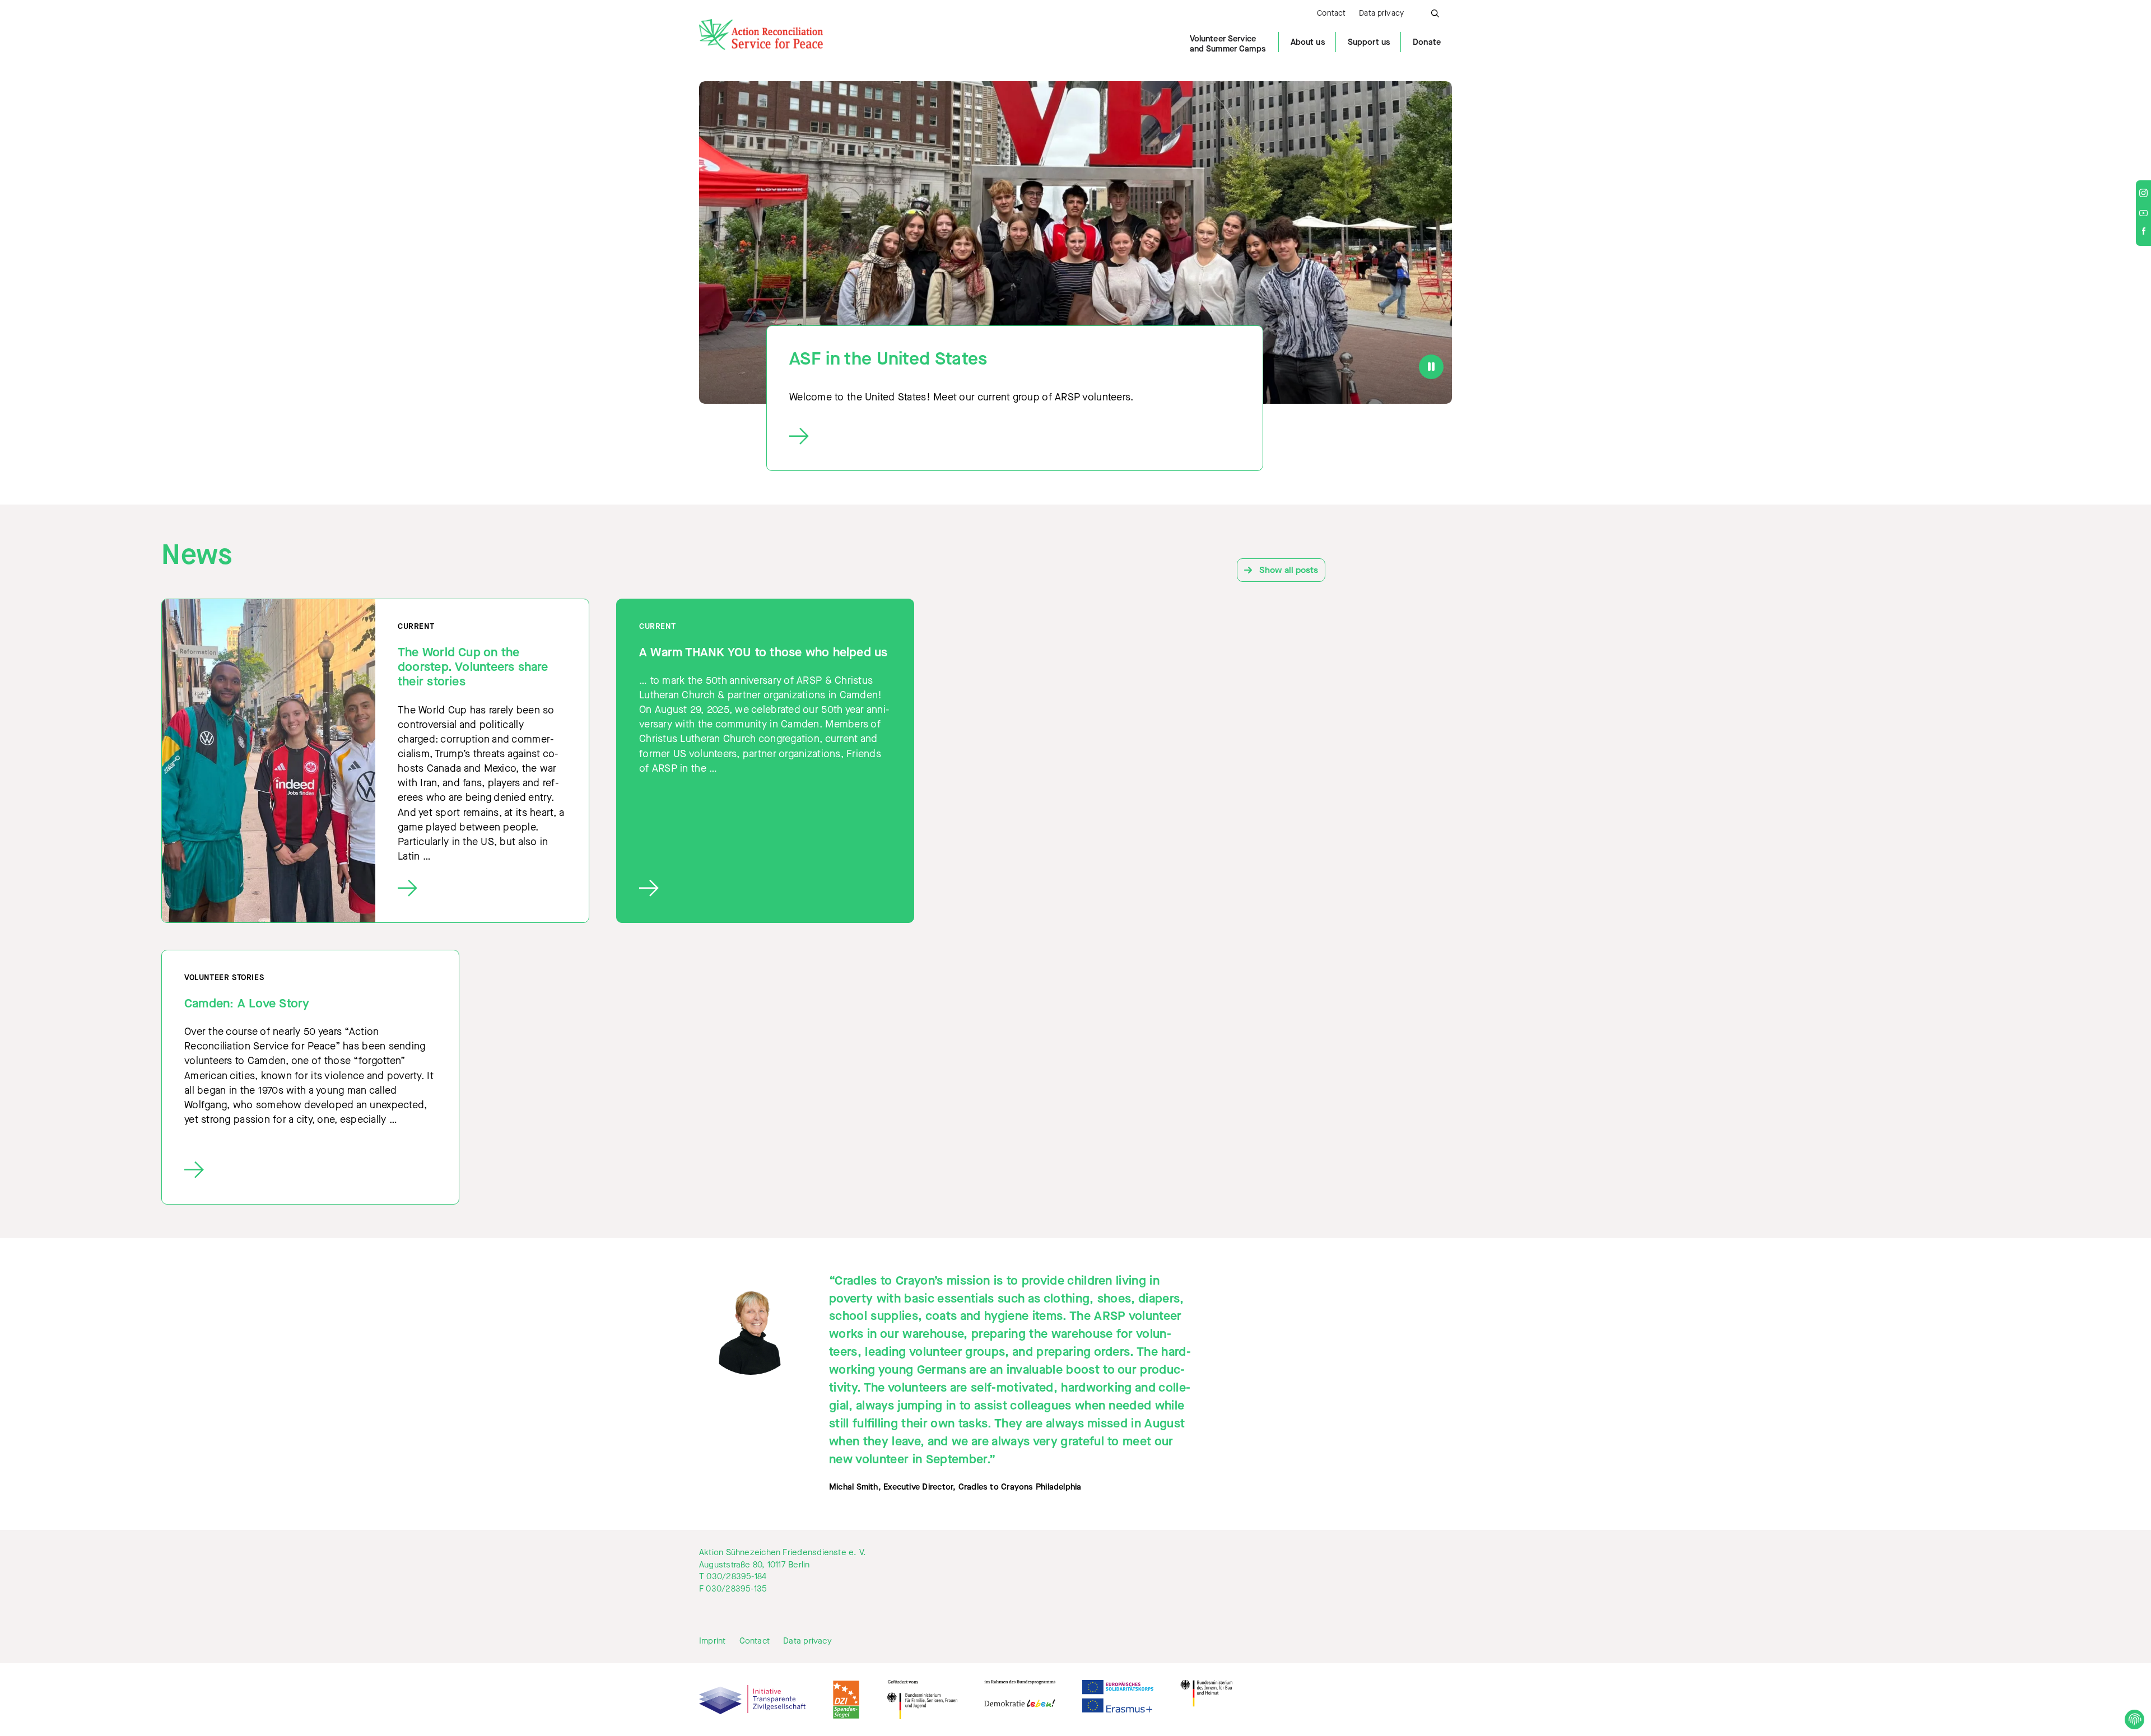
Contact (1331, 14)
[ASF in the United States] (1005, 437)
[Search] (1435, 12)
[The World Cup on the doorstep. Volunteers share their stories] (482, 888)
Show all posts (1288, 570)
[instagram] (2143, 194)
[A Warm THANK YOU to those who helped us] (765, 888)
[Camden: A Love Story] (310, 1170)
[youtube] (2143, 213)
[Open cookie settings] (2134, 1719)
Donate (1427, 42)
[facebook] (2144, 232)
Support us (1369, 42)
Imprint (713, 1641)
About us (1308, 42)
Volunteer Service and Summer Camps (1228, 44)
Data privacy (1381, 14)
